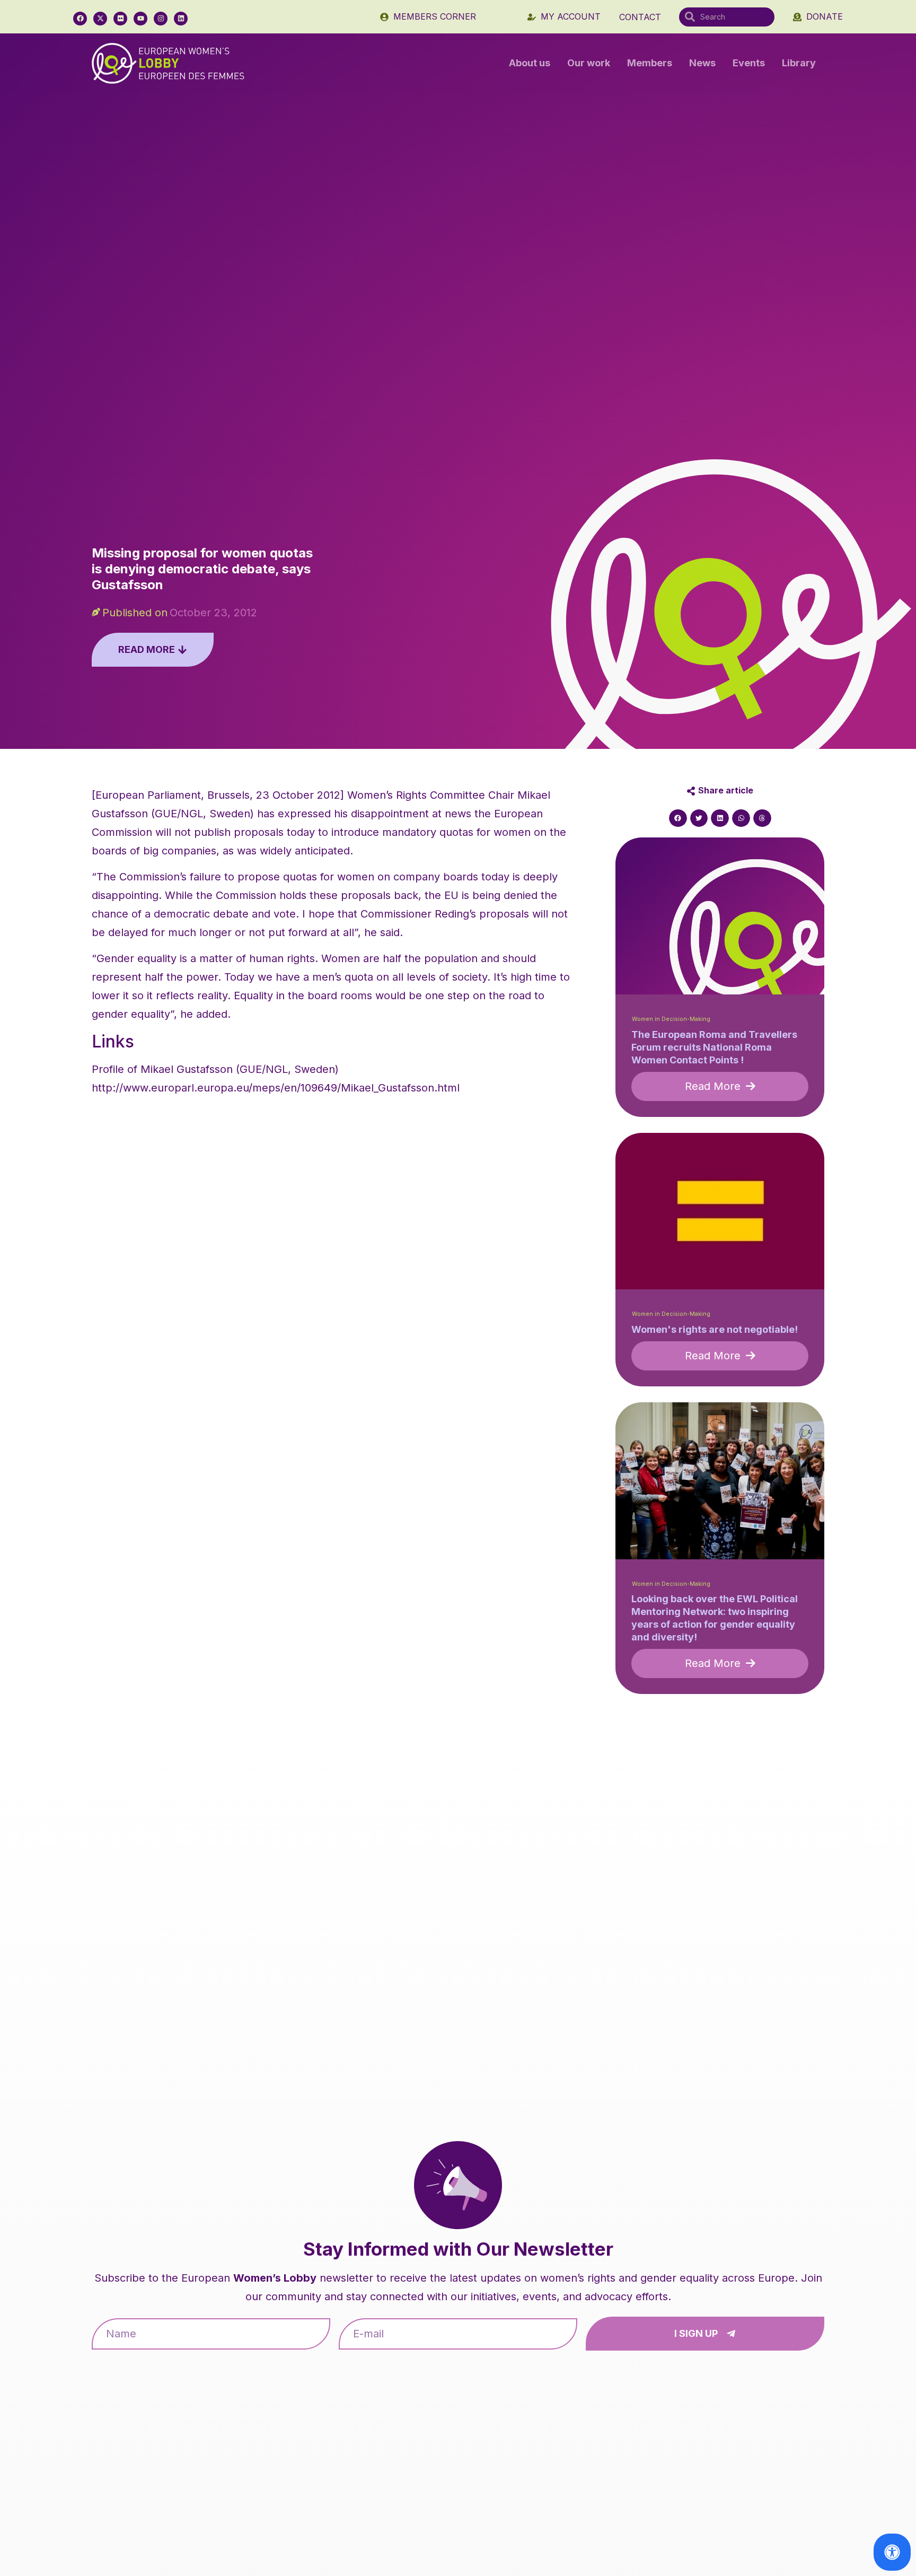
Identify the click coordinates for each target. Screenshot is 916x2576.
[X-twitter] (100, 19)
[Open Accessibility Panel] (892, 2552)
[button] (678, 818)
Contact (640, 17)
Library (799, 63)
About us (530, 63)
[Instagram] (161, 19)
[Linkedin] (181, 19)
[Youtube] (140, 19)
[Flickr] (120, 19)
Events (749, 63)
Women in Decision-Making (671, 1019)
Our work (589, 63)
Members (650, 63)
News (702, 63)
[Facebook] (80, 19)
